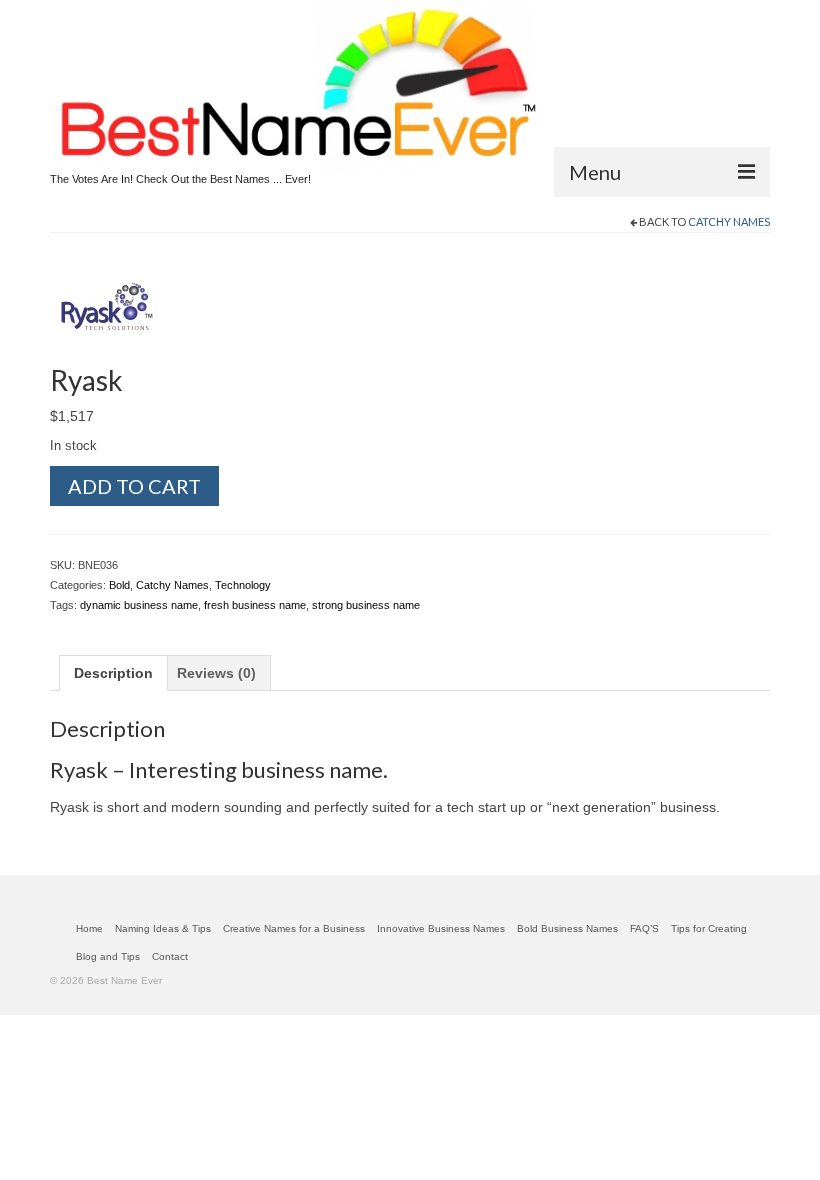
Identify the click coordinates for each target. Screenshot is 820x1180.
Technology (243, 585)
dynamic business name (139, 605)
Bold (119, 585)
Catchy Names (729, 221)
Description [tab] (113, 673)
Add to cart (134, 486)
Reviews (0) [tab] (216, 673)
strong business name (366, 605)
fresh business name (255, 605)
